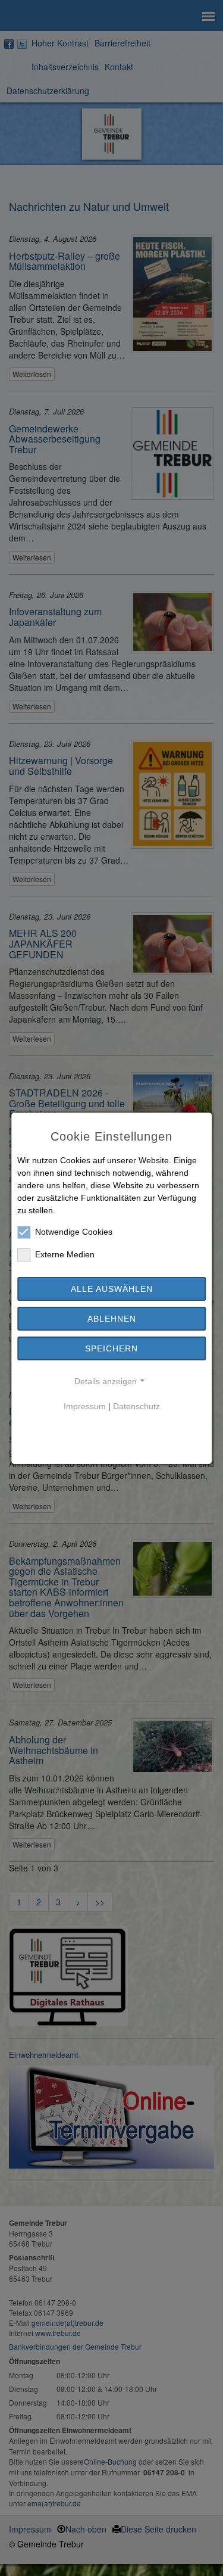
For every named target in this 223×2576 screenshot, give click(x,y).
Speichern (111, 1348)
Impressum (85, 1406)
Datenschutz (136, 1406)
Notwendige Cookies (74, 1232)
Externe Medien (65, 1254)
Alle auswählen (112, 1289)
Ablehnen (112, 1319)
